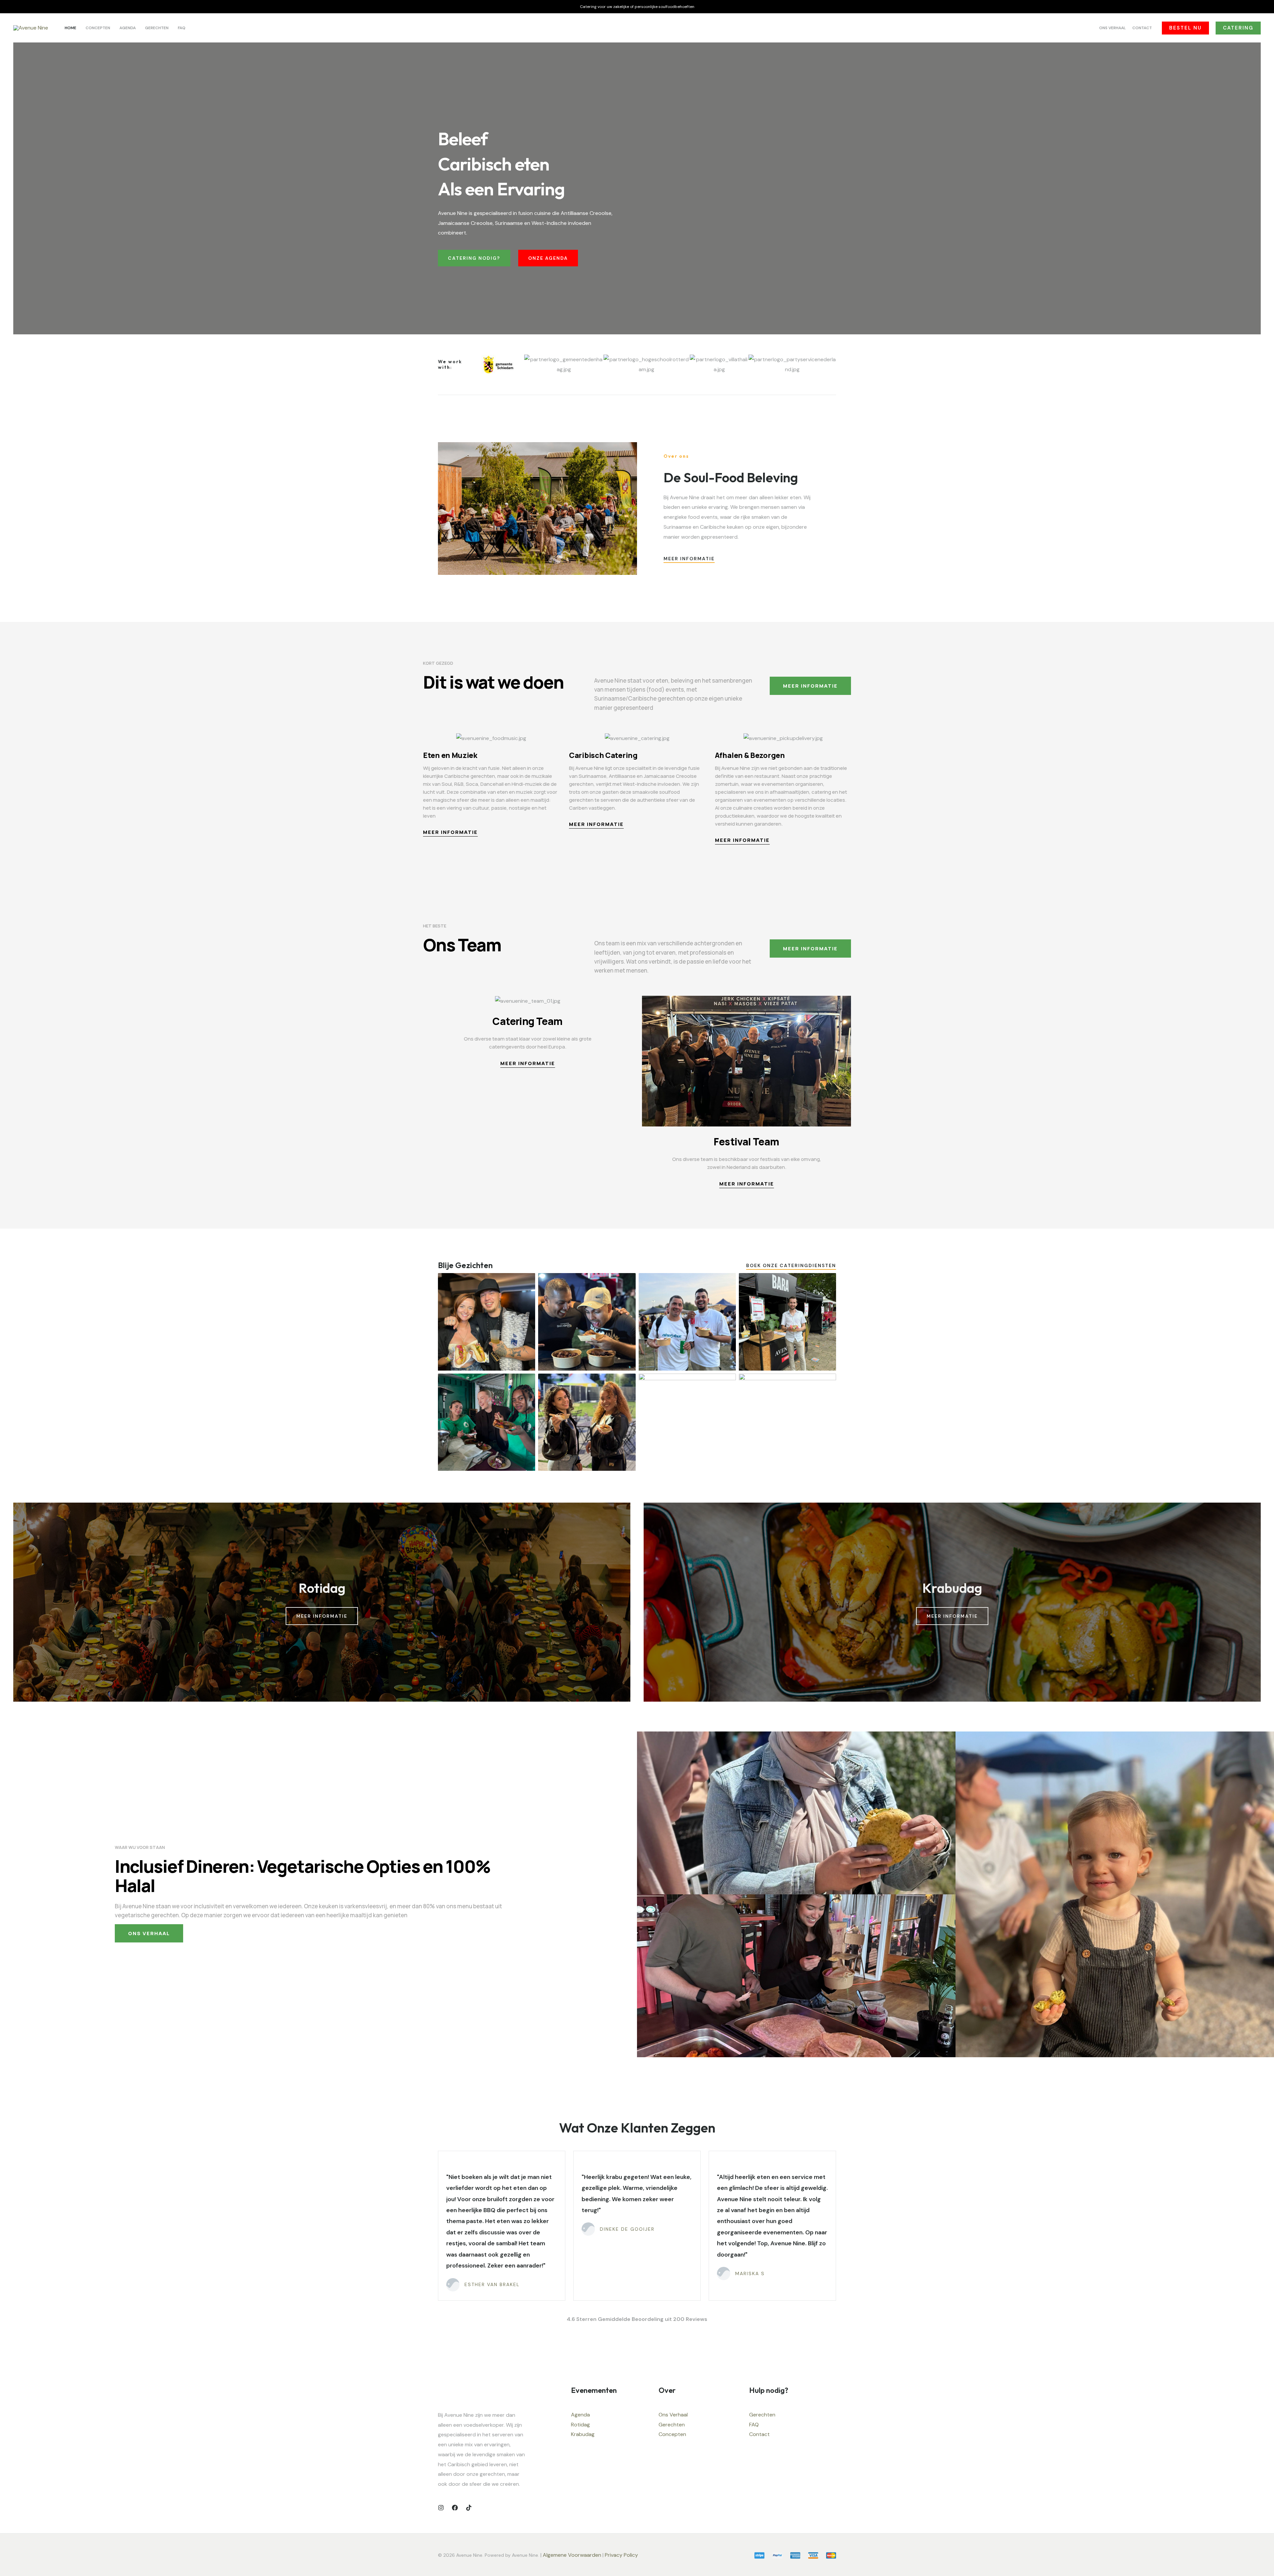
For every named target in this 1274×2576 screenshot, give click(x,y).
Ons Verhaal (673, 2415)
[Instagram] (441, 2508)
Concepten (672, 2434)
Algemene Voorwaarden (572, 2555)
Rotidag (580, 2425)
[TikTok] (469, 2508)
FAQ (754, 2425)
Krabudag (583, 2434)
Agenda (580, 2415)
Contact (759, 2434)
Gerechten (672, 2425)
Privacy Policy (622, 2555)
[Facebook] (455, 2508)
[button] (1185, 28)
